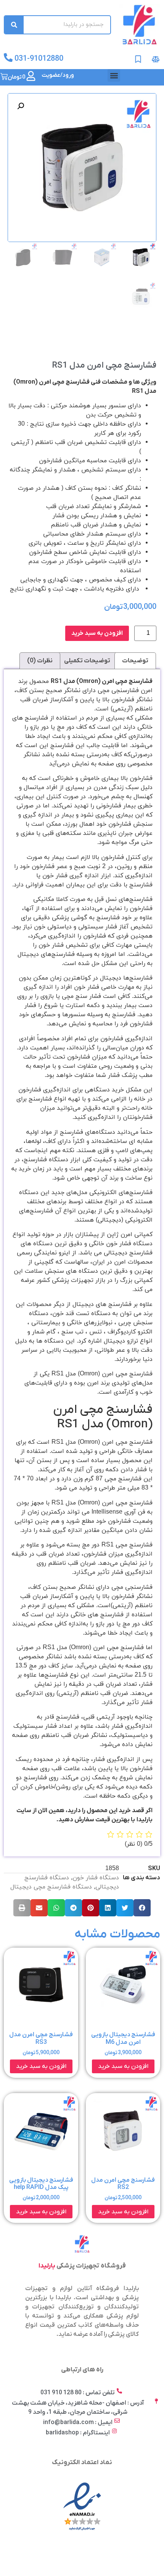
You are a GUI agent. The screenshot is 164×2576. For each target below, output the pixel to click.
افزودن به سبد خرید (97, 633)
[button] (114, 75)
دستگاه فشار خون (96, 1878)
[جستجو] (14, 25)
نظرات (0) (40, 661)
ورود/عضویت (58, 75)
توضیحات (135, 661)
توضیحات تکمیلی (87, 661)
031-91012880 (39, 59)
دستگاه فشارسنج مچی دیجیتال (51, 1887)
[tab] (135, 661)
